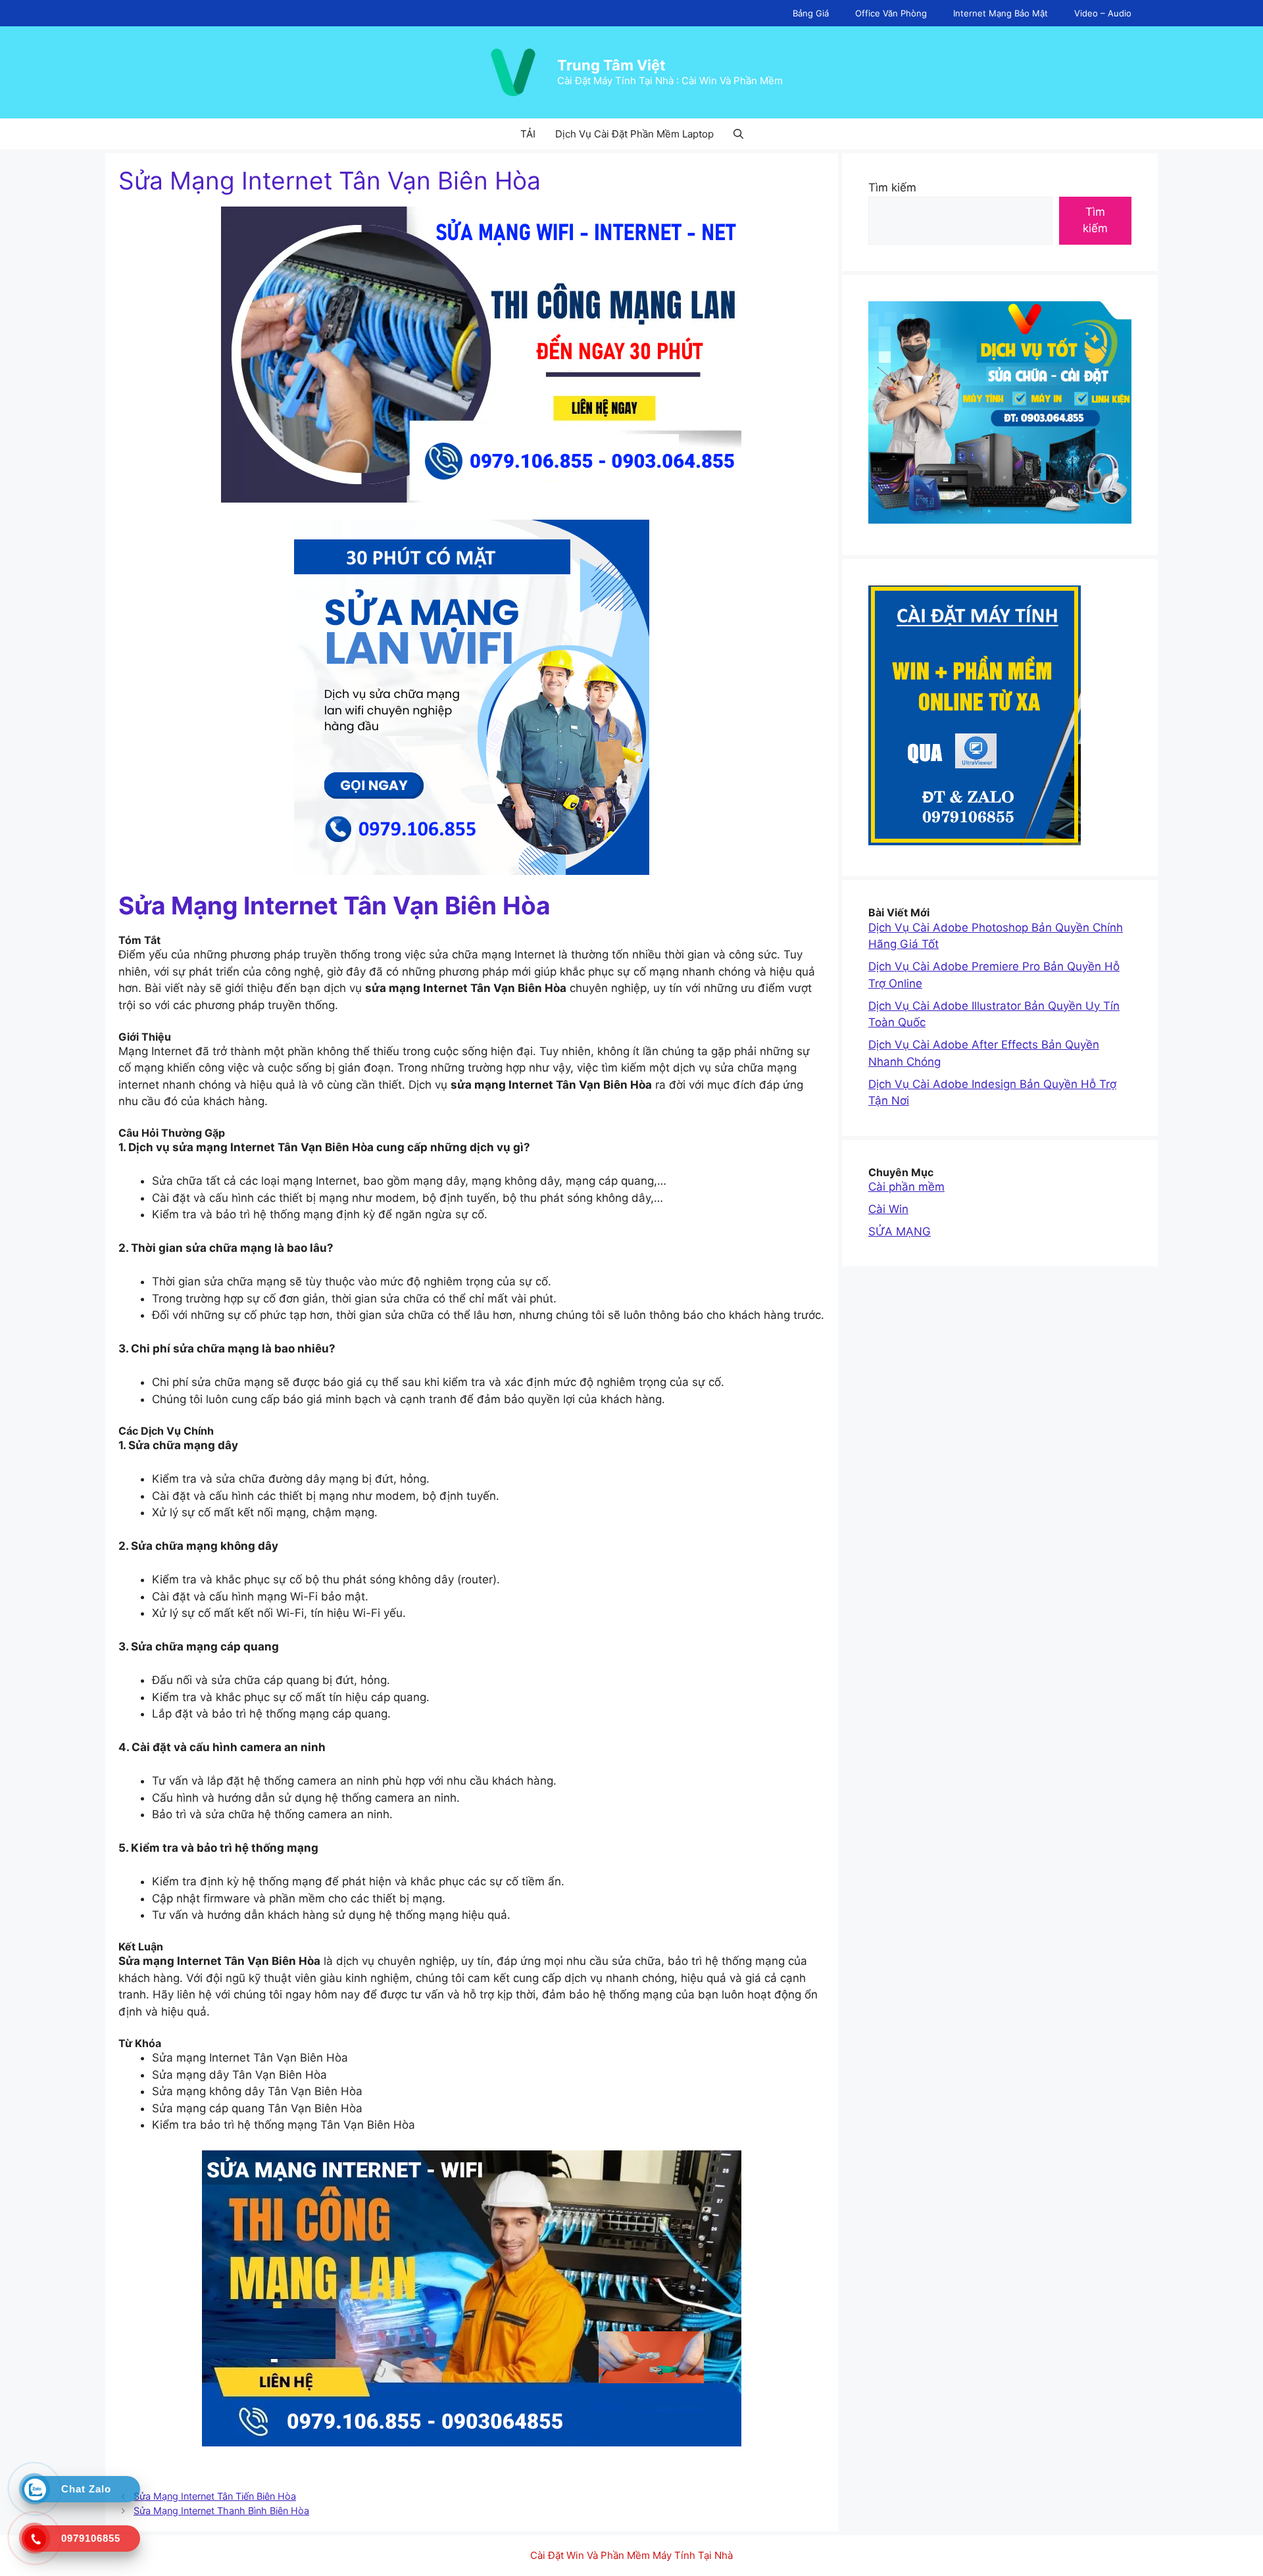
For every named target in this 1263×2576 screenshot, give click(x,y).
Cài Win (888, 1209)
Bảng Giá (811, 13)
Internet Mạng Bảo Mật (1001, 13)
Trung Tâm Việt (611, 65)
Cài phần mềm (906, 1187)
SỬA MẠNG (900, 1231)
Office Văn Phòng (891, 13)
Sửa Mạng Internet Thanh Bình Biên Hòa (221, 2511)
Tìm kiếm (892, 187)
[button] (738, 134)
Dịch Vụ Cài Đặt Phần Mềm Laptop (634, 134)
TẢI (528, 134)
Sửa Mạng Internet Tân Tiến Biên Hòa (215, 2496)
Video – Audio (1103, 13)
